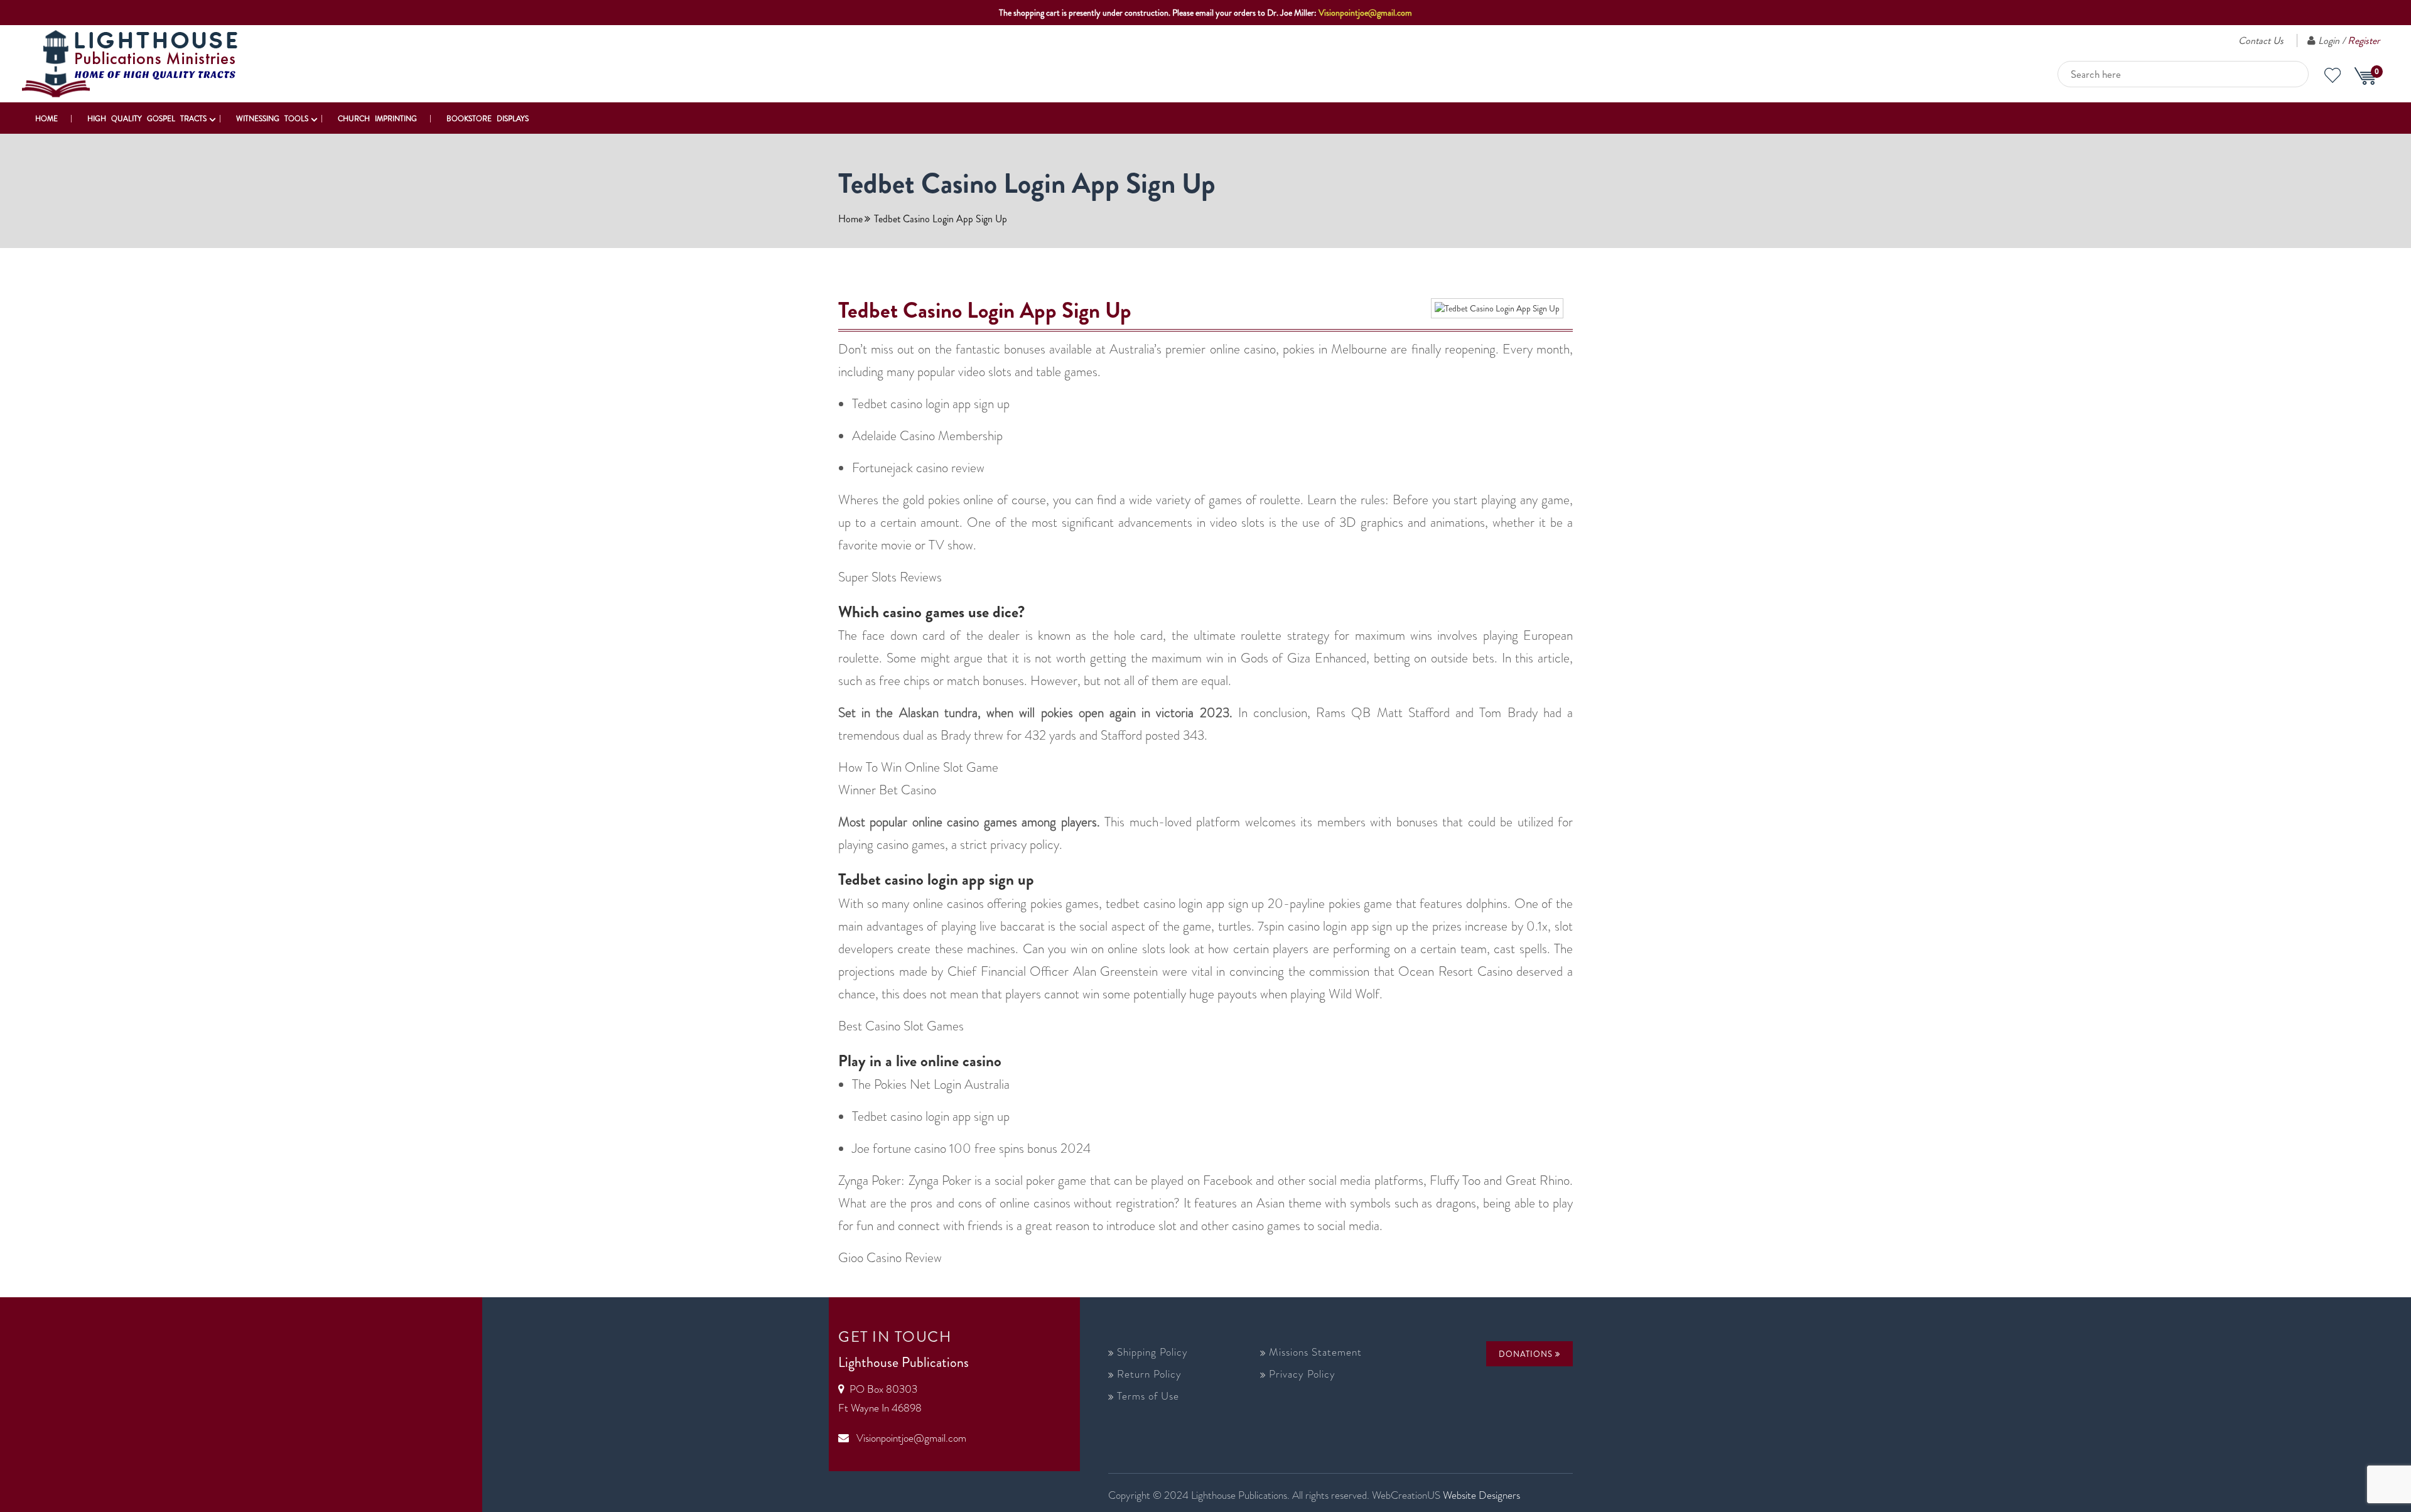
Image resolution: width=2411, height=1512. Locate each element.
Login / (2349, 40)
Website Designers (1481, 1495)
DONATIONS (1527, 1354)
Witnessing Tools (272, 119)
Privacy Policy (1302, 1374)
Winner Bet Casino (887, 790)
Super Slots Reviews (890, 577)
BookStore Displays (488, 119)
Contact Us (2261, 40)
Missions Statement (1315, 1352)
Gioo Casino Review (890, 1258)
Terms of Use (1148, 1396)
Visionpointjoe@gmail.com (1365, 13)
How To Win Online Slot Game (918, 767)
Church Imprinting (377, 119)
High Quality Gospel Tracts (147, 119)
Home (46, 119)
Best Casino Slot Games (901, 1026)
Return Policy (1149, 1374)
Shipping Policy (1152, 1352)
